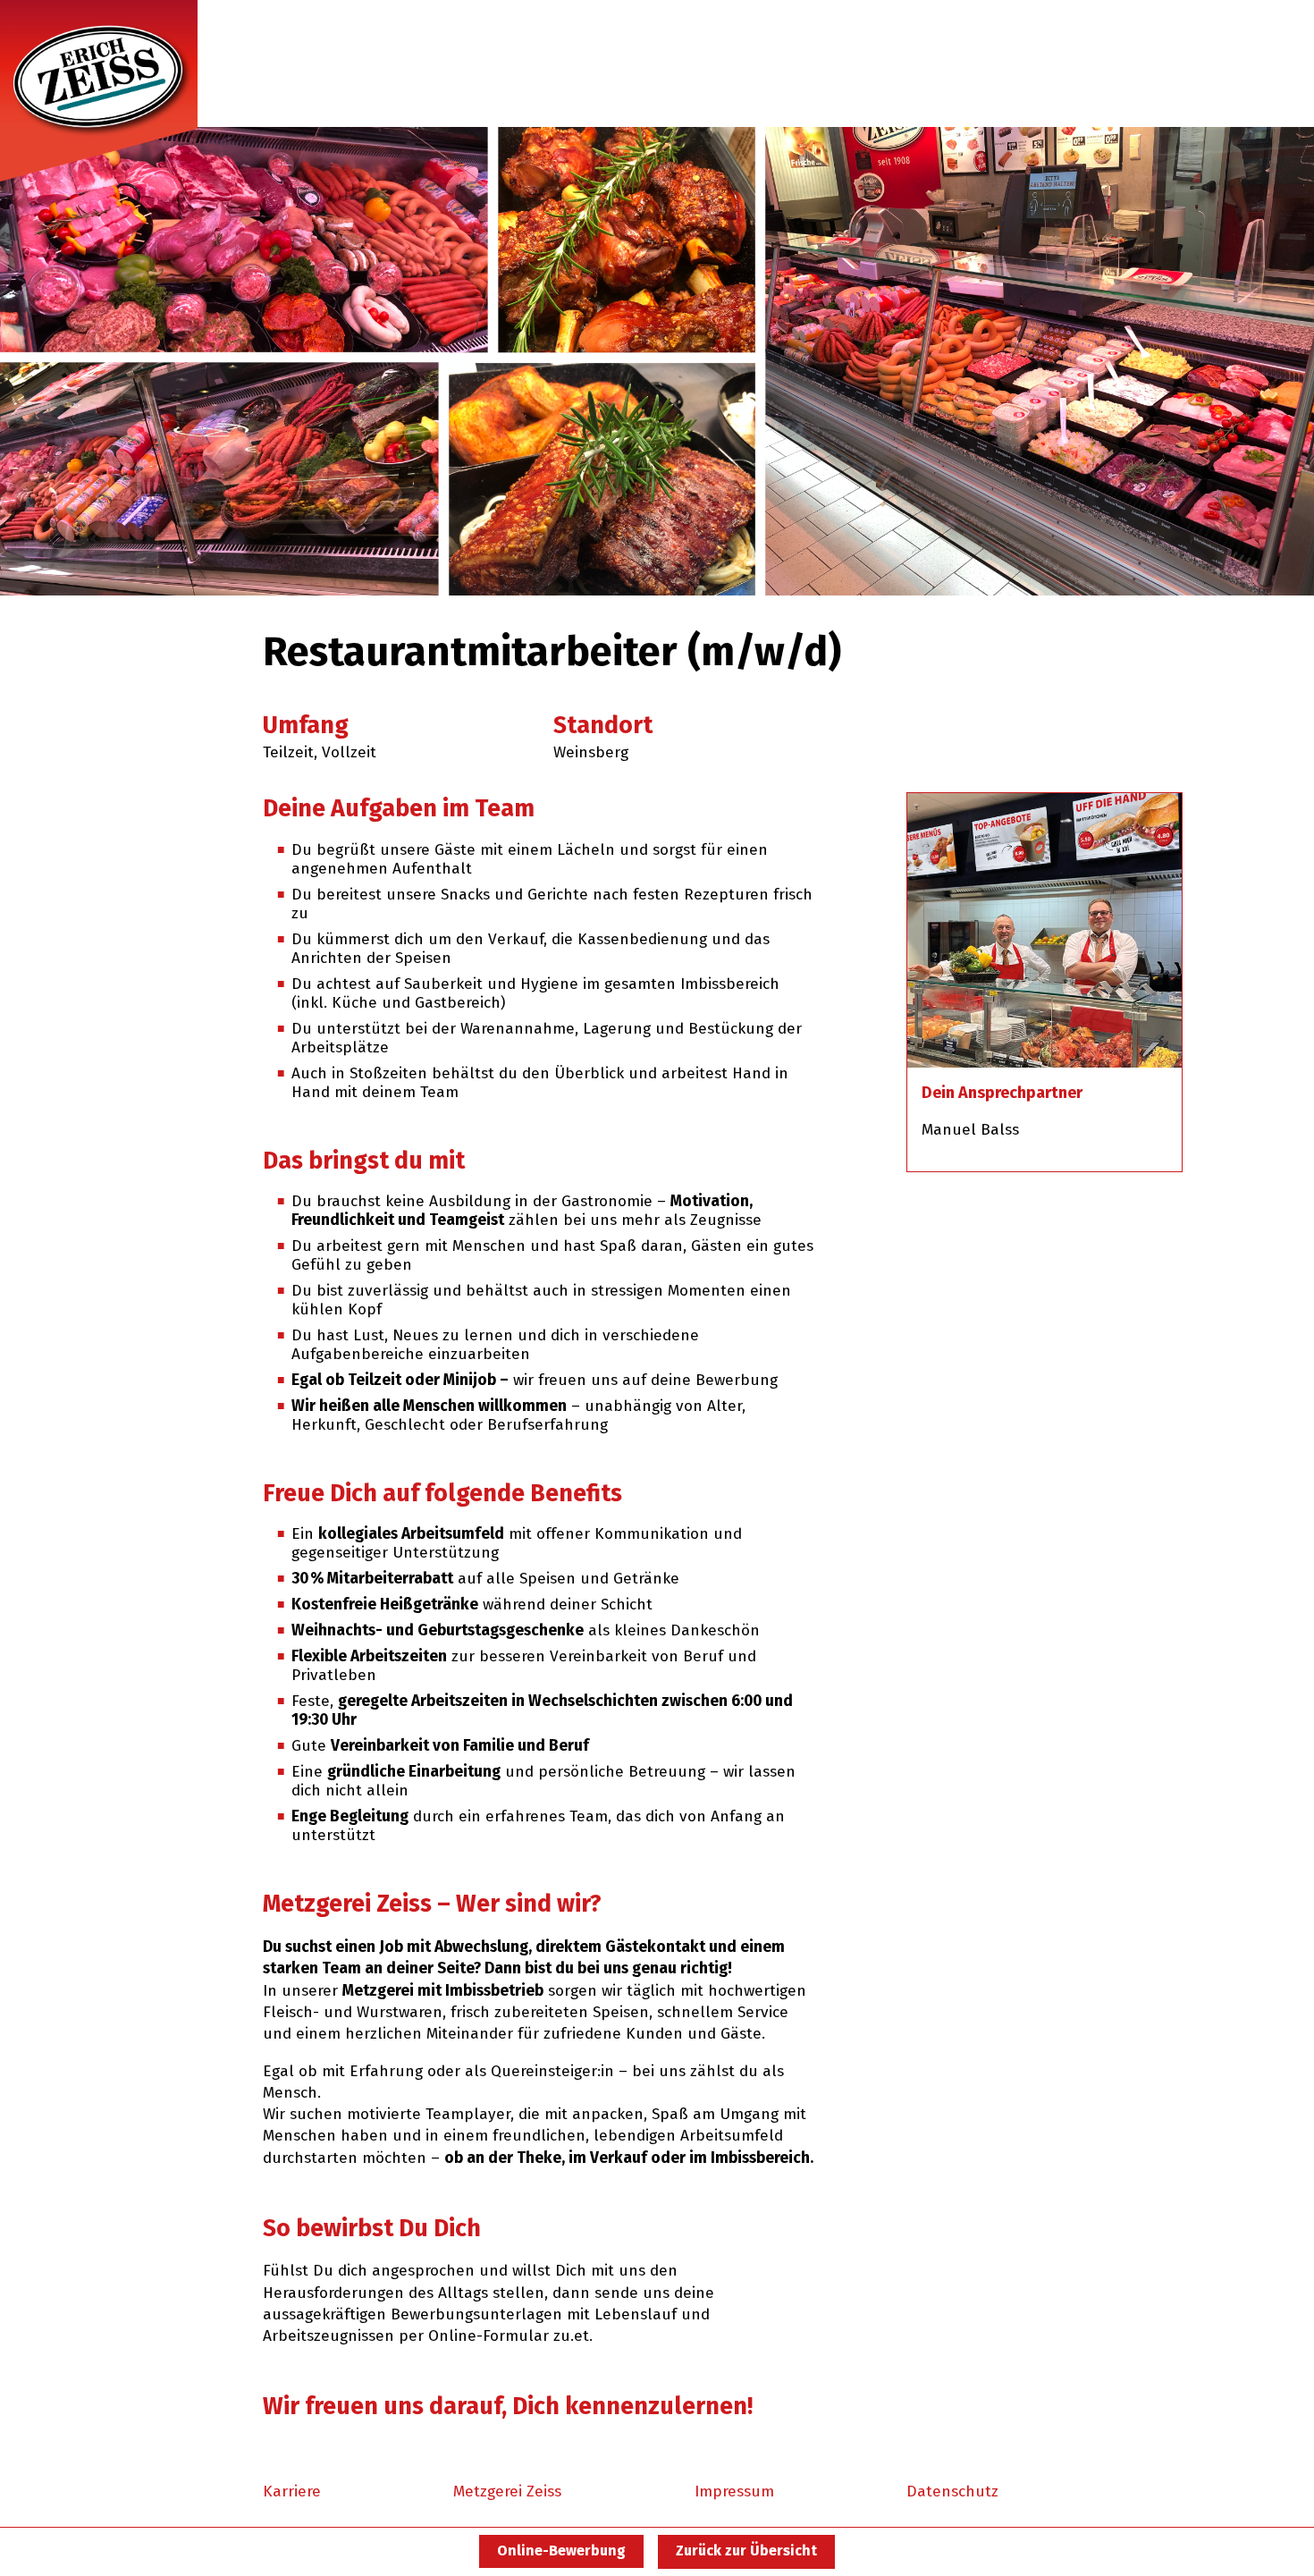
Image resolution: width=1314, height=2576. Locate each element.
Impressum (734, 2492)
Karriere (292, 2492)
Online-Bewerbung (561, 2551)
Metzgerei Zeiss (507, 2492)
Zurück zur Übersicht (746, 2551)
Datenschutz (952, 2492)
